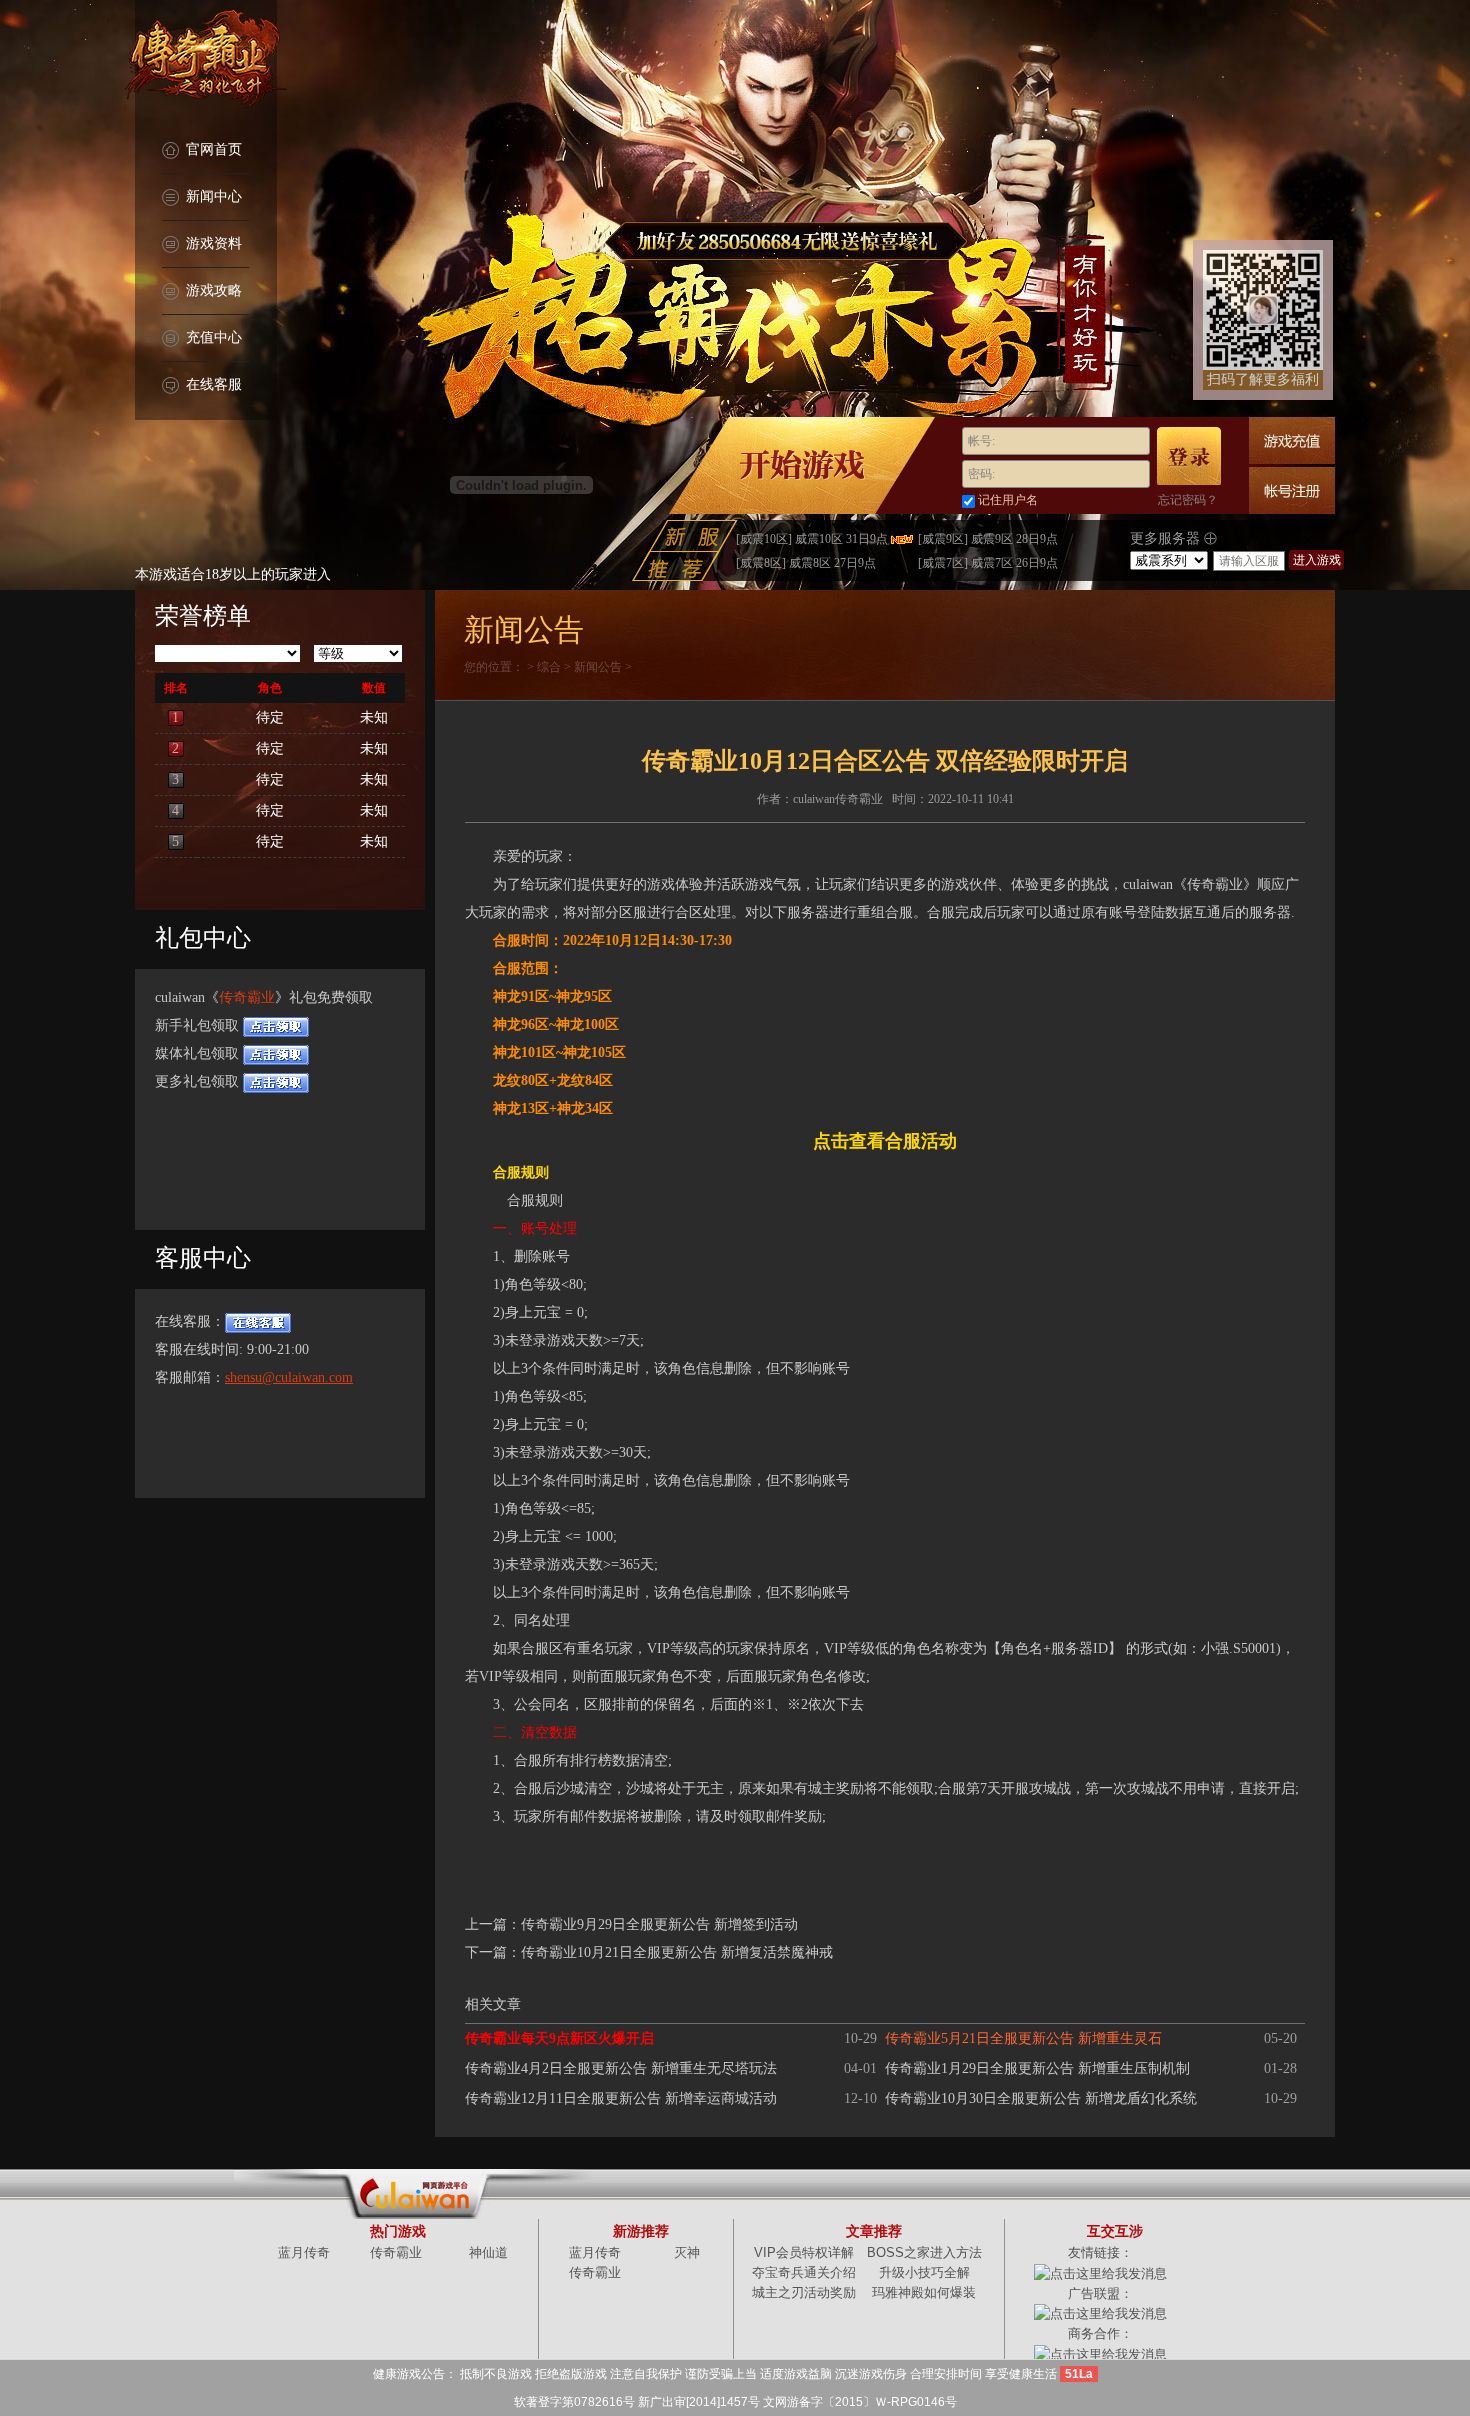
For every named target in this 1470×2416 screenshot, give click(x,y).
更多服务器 (1167, 538)
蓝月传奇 (304, 2252)
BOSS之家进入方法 (924, 2252)
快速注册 (1292, 490)
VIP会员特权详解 (804, 2252)
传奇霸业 (247, 997)
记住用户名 (1008, 500)
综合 (549, 667)
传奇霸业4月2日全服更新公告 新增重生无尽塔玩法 (621, 2068)
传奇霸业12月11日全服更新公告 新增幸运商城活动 (621, 2098)
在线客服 (214, 384)
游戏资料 (214, 243)
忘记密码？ (1188, 500)
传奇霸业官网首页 (205, 60)
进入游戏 (1317, 560)
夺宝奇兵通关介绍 (804, 2272)
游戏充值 (1292, 440)
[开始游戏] (802, 465)
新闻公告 (598, 667)
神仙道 (488, 2252)
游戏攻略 (214, 290)
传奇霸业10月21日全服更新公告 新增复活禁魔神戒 (677, 1952)
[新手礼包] (276, 1025)
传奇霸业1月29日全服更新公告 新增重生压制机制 (1037, 2068)
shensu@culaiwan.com (289, 1377)
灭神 (687, 2252)
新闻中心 (214, 196)
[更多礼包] (276, 1081)
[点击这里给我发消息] (1100, 2272)
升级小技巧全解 (924, 2272)
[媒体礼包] (276, 1053)
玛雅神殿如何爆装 (924, 2292)
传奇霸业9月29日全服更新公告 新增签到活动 (659, 1924)
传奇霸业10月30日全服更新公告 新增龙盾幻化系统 (1041, 2098)
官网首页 (214, 149)
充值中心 (214, 337)
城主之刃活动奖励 (804, 2292)
